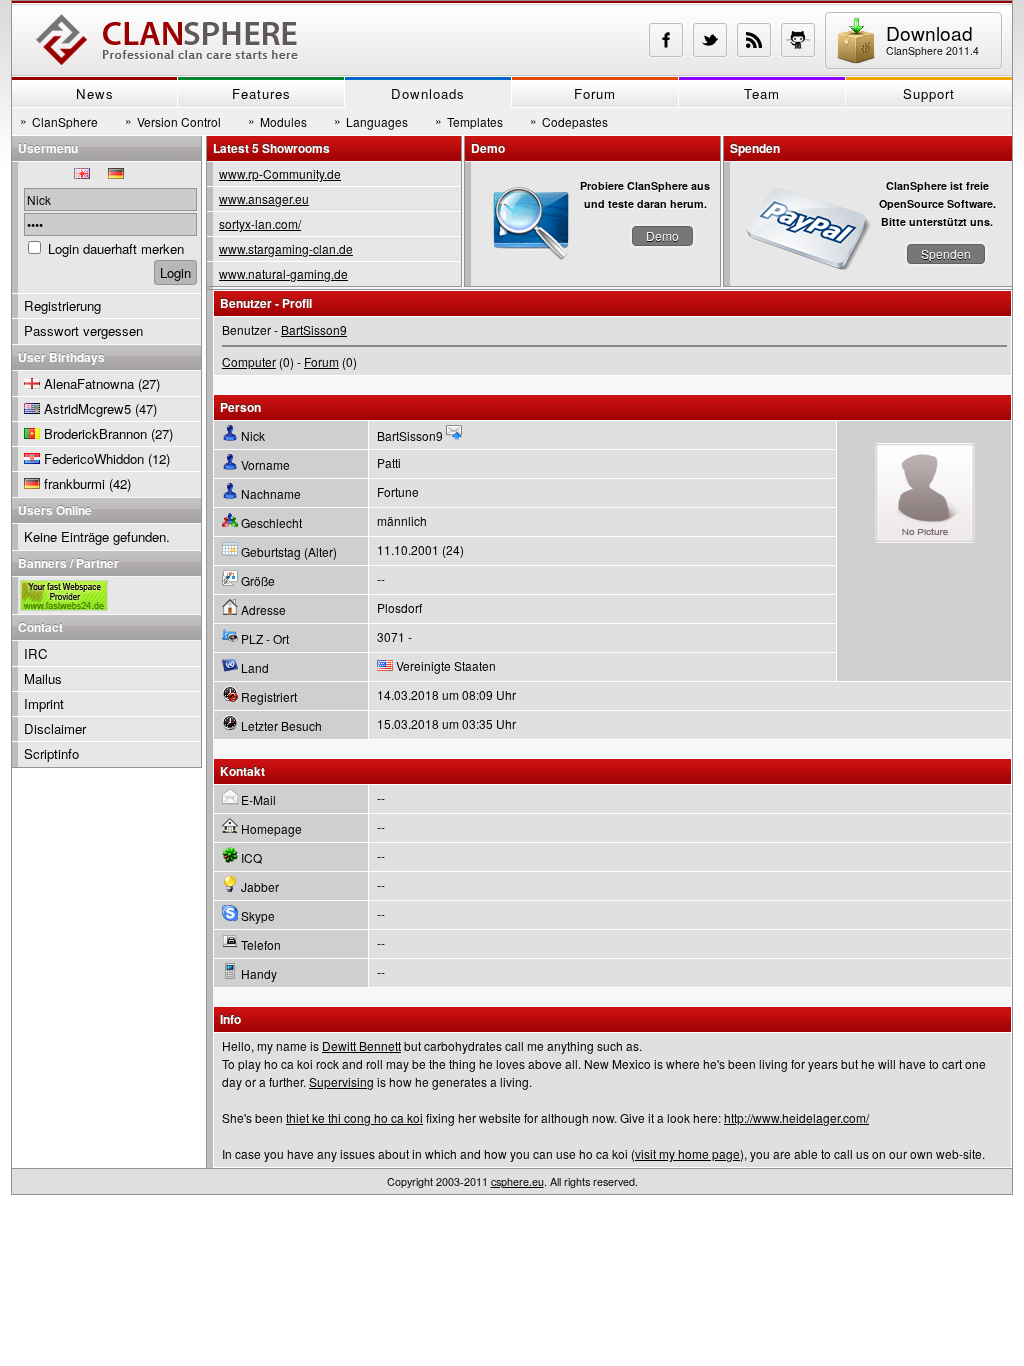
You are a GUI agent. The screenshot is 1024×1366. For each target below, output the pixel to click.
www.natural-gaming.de (283, 273)
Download (932, 38)
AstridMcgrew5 (87, 408)
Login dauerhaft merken (116, 248)
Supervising (341, 1081)
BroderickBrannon (95, 433)
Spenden (946, 253)
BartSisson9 (314, 329)
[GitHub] (798, 40)
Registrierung (62, 305)
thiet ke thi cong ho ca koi (354, 1117)
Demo (662, 235)
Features (261, 93)
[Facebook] (666, 40)
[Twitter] (710, 40)
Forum (595, 93)
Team (762, 93)
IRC (36, 653)
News (95, 93)
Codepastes (569, 121)
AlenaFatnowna (89, 383)
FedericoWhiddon (94, 458)
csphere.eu (517, 1181)
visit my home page (687, 1153)
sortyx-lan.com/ (260, 223)
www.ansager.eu (264, 198)
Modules (277, 121)
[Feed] (754, 40)
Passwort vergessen (83, 330)
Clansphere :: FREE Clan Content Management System (167, 40)
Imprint (44, 703)
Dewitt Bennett (361, 1045)
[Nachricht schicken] (454, 435)
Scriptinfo (51, 753)
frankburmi (74, 483)
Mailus (43, 678)
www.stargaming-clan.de (286, 248)
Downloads (428, 93)
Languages (371, 121)
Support (929, 93)
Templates (469, 121)
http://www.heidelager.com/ (796, 1117)
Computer (249, 361)
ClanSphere (59, 121)
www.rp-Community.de (280, 173)
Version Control (173, 121)
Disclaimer (55, 728)
